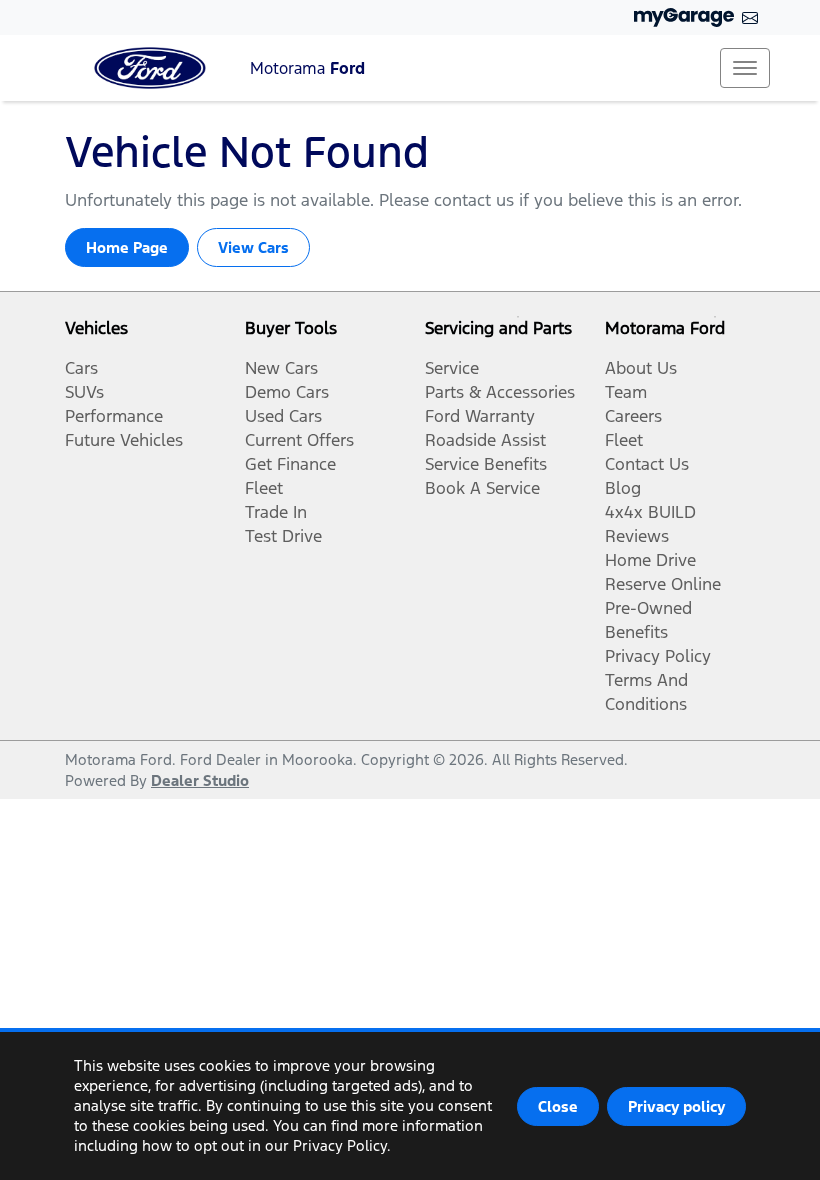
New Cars (281, 368)
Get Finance (290, 464)
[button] (745, 68)
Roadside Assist (485, 440)
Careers (633, 416)
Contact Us (647, 464)
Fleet (264, 488)
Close (558, 1106)
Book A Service (482, 488)
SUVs (84, 392)
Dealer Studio (200, 780)
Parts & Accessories (500, 392)
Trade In (276, 512)
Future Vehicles (124, 440)
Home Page (127, 247)
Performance (114, 416)
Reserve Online (663, 584)
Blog (623, 488)
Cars (81, 368)
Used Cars (283, 416)
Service (452, 368)
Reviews (637, 536)
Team (626, 392)
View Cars (253, 247)
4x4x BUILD (650, 512)
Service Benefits (486, 464)
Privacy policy (676, 1106)
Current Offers (299, 440)
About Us (641, 368)
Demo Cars (287, 392)
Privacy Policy (658, 656)
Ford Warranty (480, 416)
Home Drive (650, 560)
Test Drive (283, 536)
